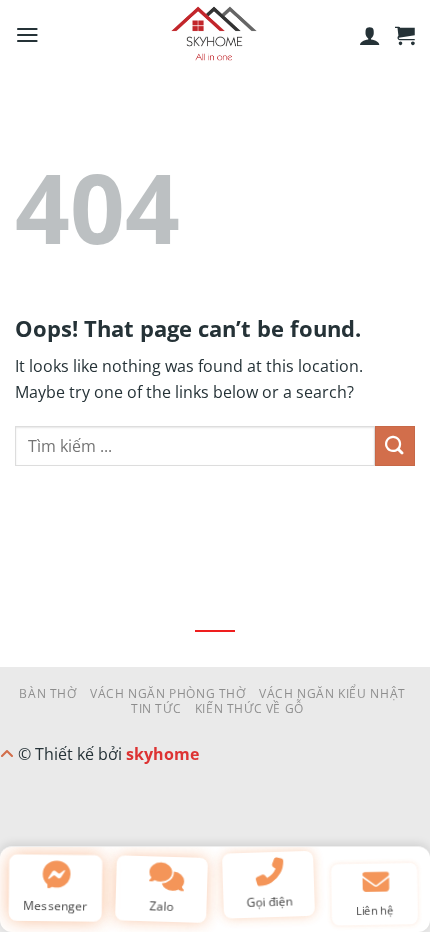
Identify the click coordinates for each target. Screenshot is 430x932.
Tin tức (156, 708)
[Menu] (27, 35)
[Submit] (395, 445)
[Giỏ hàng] (405, 35)
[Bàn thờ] (215, 35)
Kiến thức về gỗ (249, 708)
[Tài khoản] (370, 35)
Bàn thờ (47, 693)
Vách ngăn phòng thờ (168, 693)
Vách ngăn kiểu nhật (332, 693)
